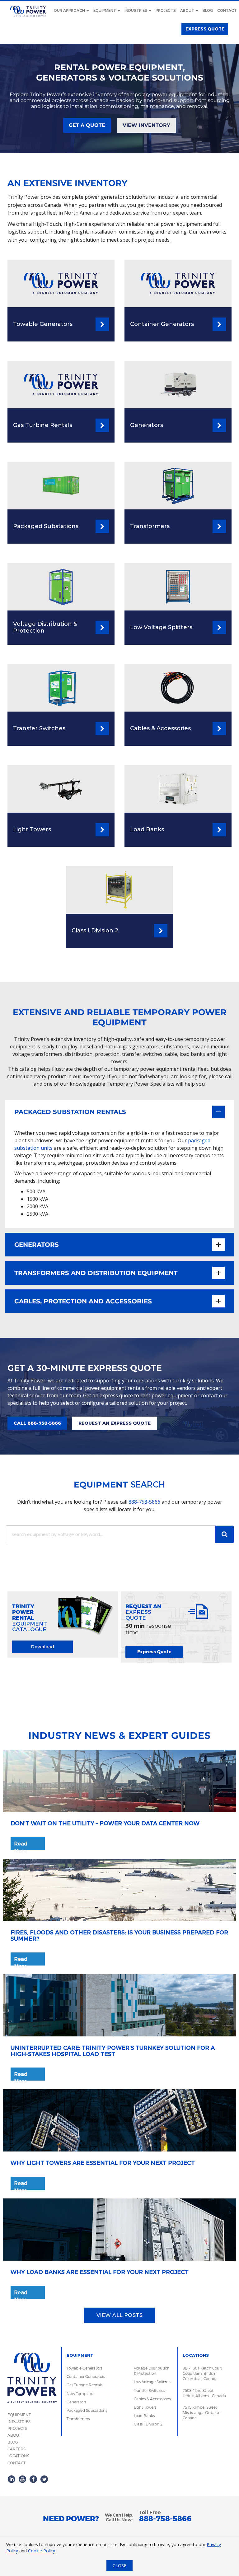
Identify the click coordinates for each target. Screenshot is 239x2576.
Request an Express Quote (115, 1423)
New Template (80, 2394)
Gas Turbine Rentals (84, 2385)
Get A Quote (87, 125)
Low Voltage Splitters (152, 2382)
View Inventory (146, 125)
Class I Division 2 (148, 2424)
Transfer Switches (149, 2390)
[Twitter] (44, 2479)
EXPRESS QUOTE (205, 29)
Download (43, 1647)
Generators (76, 2402)
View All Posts (120, 2315)
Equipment (105, 11)
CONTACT (16, 2463)
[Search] (224, 1534)
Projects (166, 11)
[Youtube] (22, 2479)
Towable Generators (84, 2368)
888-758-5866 (144, 1502)
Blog (208, 11)
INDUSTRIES (19, 2422)
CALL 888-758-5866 (37, 1423)
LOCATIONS (18, 2456)
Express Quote (154, 1652)
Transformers (78, 2419)
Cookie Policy (42, 2551)
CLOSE (119, 2566)
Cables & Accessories (152, 2399)
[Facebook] (33, 2479)
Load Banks (144, 2416)
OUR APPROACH (70, 11)
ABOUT (14, 2435)
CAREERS (16, 2449)
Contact (227, 11)
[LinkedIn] (12, 2479)
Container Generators (86, 2376)
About (188, 11)
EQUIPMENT (19, 2415)
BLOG (13, 2442)
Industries (136, 11)
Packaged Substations (87, 2410)
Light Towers (145, 2407)
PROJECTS (17, 2428)
